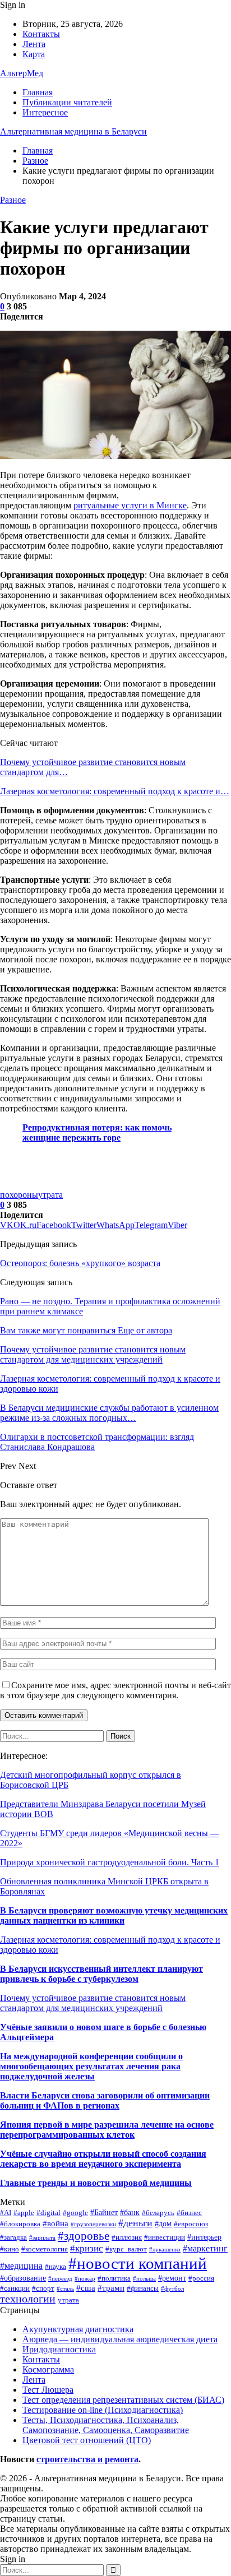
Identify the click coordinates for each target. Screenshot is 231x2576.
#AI (6, 2213)
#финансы (143, 2288)
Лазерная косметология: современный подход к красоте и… (115, 791)
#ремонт (172, 2278)
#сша (86, 2288)
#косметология (45, 2249)
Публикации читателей (67, 102)
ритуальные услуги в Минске (130, 505)
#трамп (111, 2288)
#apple (24, 2213)
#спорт (43, 2288)
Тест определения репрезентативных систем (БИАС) (123, 2400)
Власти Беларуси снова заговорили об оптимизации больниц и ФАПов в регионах (105, 2100)
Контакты (41, 34)
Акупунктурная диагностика (78, 2329)
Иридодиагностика (59, 2349)
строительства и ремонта (87, 2459)
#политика (114, 2278)
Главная (38, 92)
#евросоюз (191, 2224)
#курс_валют (126, 2249)
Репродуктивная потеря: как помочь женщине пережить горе (97, 1132)
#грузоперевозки (93, 2224)
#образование (23, 2278)
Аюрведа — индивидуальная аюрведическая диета (120, 2339)
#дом (163, 2223)
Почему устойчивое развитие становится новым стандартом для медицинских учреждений (93, 2003)
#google (75, 2213)
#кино (10, 2249)
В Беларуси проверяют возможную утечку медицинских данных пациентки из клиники (114, 1915)
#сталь (65, 2289)
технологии (28, 2299)
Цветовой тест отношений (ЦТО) (87, 2440)
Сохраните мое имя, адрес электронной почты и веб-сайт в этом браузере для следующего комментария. (115, 1690)
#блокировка (20, 2224)
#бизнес (189, 2213)
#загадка (13, 2237)
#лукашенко (165, 2250)
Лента (34, 44)
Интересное (45, 112)
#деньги (135, 2223)
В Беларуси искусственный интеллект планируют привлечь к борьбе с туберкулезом (101, 1974)
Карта (34, 54)
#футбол (172, 2289)
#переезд (60, 2279)
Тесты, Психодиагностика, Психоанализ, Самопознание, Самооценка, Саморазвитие (106, 2425)
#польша (144, 2279)
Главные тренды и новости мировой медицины (96, 2183)
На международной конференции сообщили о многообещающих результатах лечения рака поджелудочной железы (91, 2066)
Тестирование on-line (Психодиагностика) (103, 2410)
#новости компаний (138, 2263)
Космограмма (48, 2369)
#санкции (15, 2288)
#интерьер (204, 2237)
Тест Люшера (48, 2390)
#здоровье (84, 2236)
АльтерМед (22, 73)
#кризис (87, 2248)
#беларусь (158, 2213)
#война (56, 2223)
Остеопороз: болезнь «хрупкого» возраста (80, 1263)
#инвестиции (165, 2237)
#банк (130, 2212)
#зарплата (42, 2238)
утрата (50, 1195)
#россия (201, 2278)
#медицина (21, 2266)
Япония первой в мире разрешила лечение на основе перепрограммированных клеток (107, 2130)
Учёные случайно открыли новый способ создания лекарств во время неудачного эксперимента (103, 2159)
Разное (13, 200)
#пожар (85, 2279)
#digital (48, 2213)
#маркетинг (205, 2248)
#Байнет (104, 2212)
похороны (19, 1195)
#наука (56, 2267)
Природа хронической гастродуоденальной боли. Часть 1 (110, 1862)
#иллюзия (127, 2237)
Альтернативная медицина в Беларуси (73, 131)
